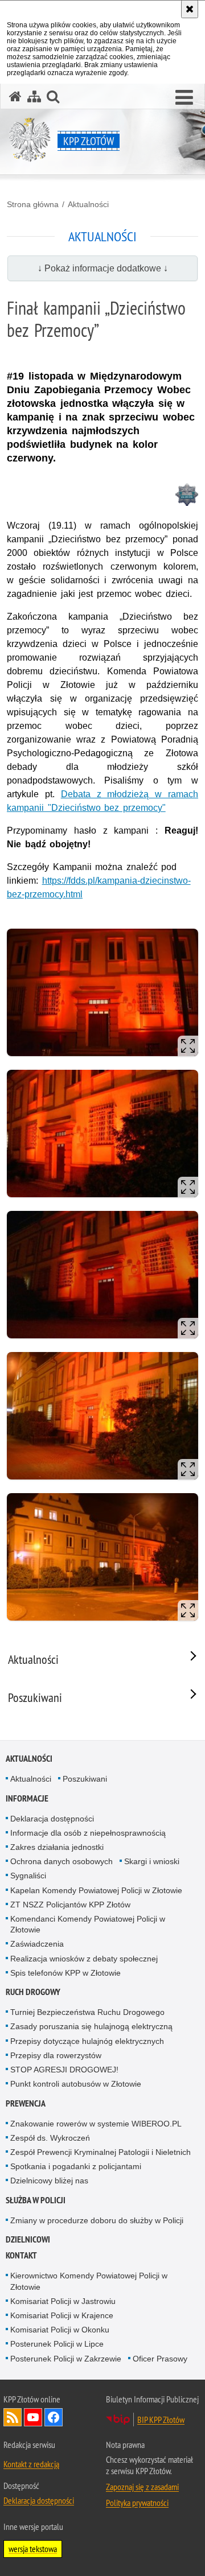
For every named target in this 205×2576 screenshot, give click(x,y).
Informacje (27, 1798)
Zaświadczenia (37, 1944)
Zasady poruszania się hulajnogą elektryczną (91, 2026)
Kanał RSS (13, 2417)
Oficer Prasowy (160, 2359)
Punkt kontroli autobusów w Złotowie (76, 2084)
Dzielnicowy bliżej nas (49, 2181)
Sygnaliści (28, 1876)
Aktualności (88, 204)
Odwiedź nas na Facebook (54, 2417)
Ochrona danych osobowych (61, 1861)
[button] (184, 98)
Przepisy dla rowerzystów (56, 2055)
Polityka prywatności (137, 2503)
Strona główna (33, 204)
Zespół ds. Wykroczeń (50, 2138)
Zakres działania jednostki (57, 1847)
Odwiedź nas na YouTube (33, 2417)
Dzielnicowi (28, 2239)
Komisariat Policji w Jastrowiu (63, 2301)
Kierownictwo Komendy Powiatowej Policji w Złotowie (89, 2281)
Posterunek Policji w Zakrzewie (66, 2359)
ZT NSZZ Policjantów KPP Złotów (70, 1905)
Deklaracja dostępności (52, 1819)
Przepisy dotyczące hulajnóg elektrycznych (87, 2041)
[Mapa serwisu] (34, 96)
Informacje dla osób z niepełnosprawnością (88, 1833)
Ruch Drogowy (33, 1992)
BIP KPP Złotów (161, 2420)
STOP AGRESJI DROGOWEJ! (64, 2070)
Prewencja (26, 2103)
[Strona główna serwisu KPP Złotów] (15, 96)
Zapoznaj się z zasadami (142, 2487)
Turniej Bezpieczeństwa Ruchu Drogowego (87, 2012)
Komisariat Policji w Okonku (60, 2330)
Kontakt (21, 2255)
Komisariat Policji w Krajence (62, 2315)
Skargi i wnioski (152, 1861)
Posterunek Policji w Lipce (57, 2344)
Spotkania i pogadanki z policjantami (76, 2166)
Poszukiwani (85, 1779)
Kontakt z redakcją (31, 2464)
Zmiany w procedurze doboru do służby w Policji (97, 2220)
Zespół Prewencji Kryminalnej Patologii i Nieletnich (101, 2152)
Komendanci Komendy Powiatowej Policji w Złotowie (88, 1924)
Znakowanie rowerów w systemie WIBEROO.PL (96, 2124)
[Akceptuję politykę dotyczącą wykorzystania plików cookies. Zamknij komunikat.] (190, 9)
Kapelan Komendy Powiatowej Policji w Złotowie (96, 1890)
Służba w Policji (36, 2200)
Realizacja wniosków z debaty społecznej (84, 1959)
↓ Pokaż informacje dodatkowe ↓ (103, 268)
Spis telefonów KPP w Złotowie (65, 1973)
